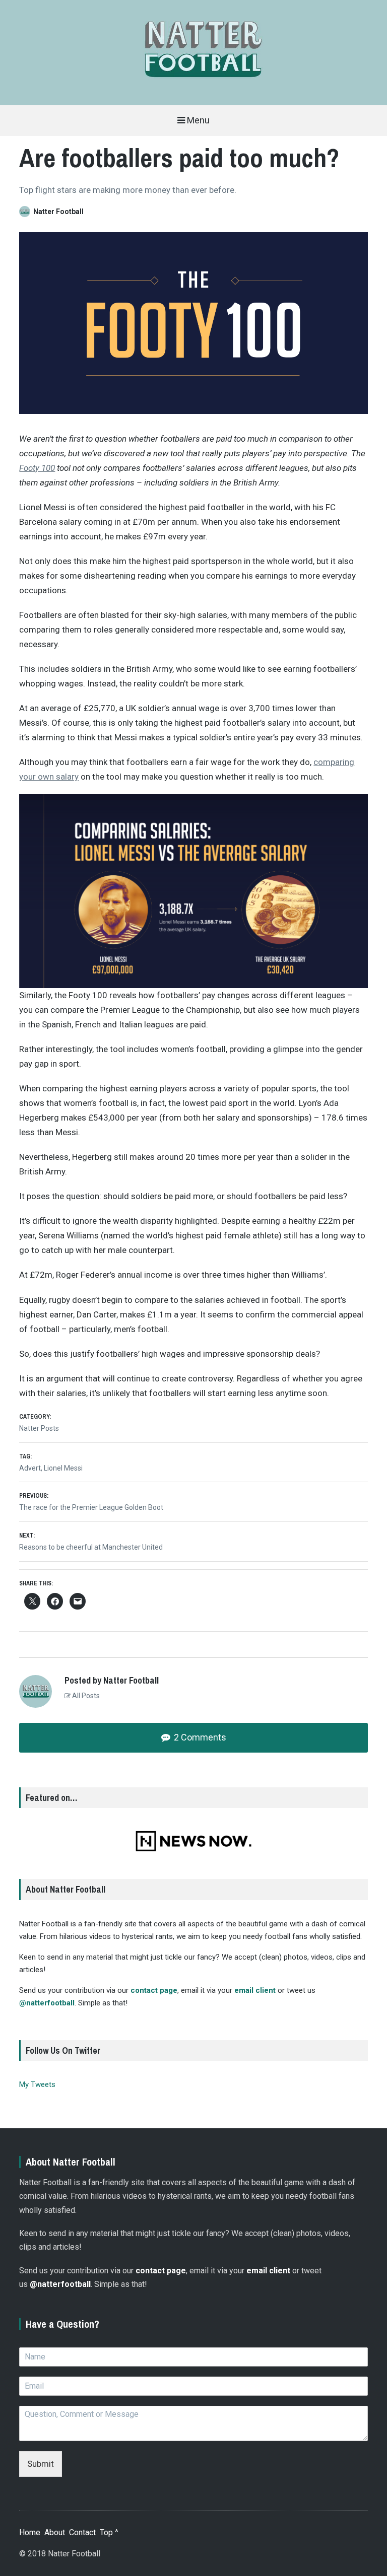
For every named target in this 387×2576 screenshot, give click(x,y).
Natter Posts (39, 1428)
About (55, 2532)
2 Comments (199, 1737)
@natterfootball (47, 2003)
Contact (82, 2532)
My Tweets (37, 2084)
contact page (154, 1990)
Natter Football (58, 212)
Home (30, 2532)
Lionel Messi (63, 1468)
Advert (30, 1468)
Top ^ (109, 2532)
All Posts (85, 1696)
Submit (41, 2464)
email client (255, 1990)
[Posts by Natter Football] (26, 212)
